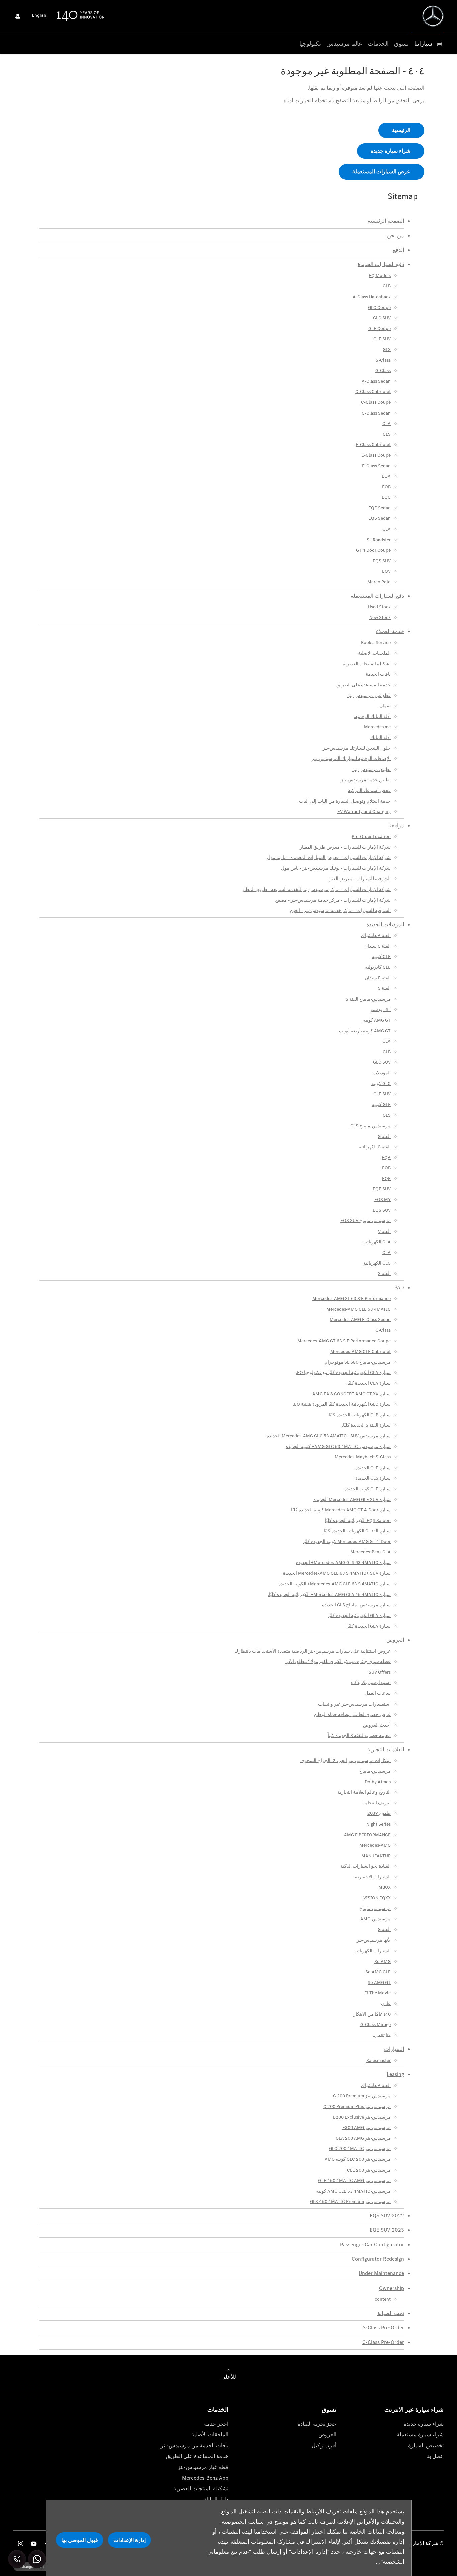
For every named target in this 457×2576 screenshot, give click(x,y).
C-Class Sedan (376, 413)
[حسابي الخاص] (18, 16)
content (383, 2299)
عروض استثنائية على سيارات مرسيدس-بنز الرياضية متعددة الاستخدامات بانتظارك (312, 1651)
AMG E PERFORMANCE (367, 1835)
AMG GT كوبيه (377, 1020)
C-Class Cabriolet (373, 392)
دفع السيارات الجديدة (381, 264)
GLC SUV (382, 318)
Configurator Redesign (378, 2259)
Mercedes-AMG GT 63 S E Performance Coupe (344, 1341)
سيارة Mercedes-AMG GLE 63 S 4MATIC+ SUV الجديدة (337, 1573)
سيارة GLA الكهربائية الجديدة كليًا (359, 1615)
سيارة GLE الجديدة (373, 1468)
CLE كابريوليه (378, 967)
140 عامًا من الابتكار (372, 2014)
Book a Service (376, 643)
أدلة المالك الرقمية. (372, 717)
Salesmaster (379, 2060)
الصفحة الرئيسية (386, 221)
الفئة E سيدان (378, 978)
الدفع (398, 250)
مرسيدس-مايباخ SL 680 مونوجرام (358, 1362)
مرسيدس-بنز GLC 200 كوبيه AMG (358, 2159)
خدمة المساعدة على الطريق (363, 685)
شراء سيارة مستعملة (420, 2434)
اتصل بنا (435, 2456)
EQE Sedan (380, 508)
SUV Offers (380, 1672)
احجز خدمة (216, 2424)
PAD (399, 1287)
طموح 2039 (379, 1813)
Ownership (392, 2288)
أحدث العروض (377, 1725)
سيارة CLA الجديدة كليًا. (369, 1383)
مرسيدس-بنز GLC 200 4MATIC (360, 2149)
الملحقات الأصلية (374, 653)
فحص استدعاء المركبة (369, 790)
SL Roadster (379, 540)
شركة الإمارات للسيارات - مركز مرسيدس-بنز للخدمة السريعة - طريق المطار (316, 889)
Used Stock (379, 607)
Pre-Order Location (371, 837)
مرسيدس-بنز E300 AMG (367, 2128)
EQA (386, 476)
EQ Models (380, 276)
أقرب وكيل (324, 2445)
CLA (387, 423)
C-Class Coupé (376, 402)
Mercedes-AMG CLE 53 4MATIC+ (357, 1309)
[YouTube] (34, 2543)
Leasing (395, 2074)
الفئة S (384, 988)
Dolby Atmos (378, 1782)
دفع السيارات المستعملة (377, 596)
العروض (395, 1640)
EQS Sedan (380, 518)
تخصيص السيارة (426, 2445)
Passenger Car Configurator (372, 2245)
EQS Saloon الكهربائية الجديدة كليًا (358, 1520)
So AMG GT (379, 1982)
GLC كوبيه (381, 1084)
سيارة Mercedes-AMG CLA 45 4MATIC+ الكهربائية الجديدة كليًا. (329, 1594)
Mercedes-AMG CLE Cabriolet (360, 1351)
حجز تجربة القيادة (317, 2424)
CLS (387, 434)
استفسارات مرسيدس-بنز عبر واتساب (354, 1704)
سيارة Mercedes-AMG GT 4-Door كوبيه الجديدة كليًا (341, 1510)
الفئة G (384, 1136)
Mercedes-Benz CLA (371, 1552)
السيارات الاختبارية (373, 1877)
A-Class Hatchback (372, 297)
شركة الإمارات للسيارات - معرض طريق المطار (345, 847)
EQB (386, 487)
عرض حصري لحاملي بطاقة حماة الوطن (352, 1714)
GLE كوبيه (381, 1105)
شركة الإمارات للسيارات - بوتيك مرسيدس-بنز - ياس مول (336, 868)
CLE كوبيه (381, 957)
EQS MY (383, 1200)
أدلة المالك (381, 738)
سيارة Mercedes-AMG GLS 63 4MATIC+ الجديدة (343, 1563)
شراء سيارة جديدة (424, 2424)
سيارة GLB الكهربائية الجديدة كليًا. (359, 1415)
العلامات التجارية (386, 1749)
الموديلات (382, 1073)
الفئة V (384, 1231)
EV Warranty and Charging (364, 811)
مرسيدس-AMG (376, 1919)
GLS (387, 349)
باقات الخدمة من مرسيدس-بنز (195, 2445)
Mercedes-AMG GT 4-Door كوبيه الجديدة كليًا (347, 1542)
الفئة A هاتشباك (376, 935)
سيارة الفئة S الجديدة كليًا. (366, 1425)
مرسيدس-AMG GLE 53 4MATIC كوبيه (353, 2191)
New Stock (380, 618)
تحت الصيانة (391, 2313)
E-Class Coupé (376, 455)
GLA (387, 529)
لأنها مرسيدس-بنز (374, 1940)
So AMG (383, 1961)
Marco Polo (379, 582)
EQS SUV (382, 561)
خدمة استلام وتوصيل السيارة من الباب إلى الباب (345, 801)
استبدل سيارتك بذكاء (371, 1683)
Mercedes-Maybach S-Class (363, 1457)
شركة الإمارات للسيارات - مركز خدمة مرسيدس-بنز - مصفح (333, 900)
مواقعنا (396, 826)
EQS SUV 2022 (387, 2215)
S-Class (383, 360)
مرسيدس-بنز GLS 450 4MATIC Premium (350, 2201)
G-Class (383, 371)
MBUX (385, 1887)
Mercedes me (377, 727)
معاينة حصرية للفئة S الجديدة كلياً (359, 1735)
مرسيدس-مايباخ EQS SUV (365, 1221)
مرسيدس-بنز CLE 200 (369, 2170)
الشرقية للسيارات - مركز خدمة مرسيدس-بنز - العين (340, 910)
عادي (386, 2004)
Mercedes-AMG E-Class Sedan (360, 1320)
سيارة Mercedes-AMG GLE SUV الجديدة (352, 1499)
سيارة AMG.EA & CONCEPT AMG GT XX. (351, 1394)
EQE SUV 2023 (387, 2230)
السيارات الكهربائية (373, 1951)
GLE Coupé (380, 328)
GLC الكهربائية (377, 1263)
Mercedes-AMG (375, 1845)
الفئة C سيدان (378, 946)
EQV (386, 571)
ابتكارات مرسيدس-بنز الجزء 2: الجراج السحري (346, 1761)
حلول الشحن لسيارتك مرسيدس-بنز (357, 748)
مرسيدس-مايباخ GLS (371, 1126)
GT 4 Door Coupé (373, 550)
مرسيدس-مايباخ (375, 1771)
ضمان (385, 706)
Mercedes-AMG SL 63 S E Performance (352, 1299)
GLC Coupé (379, 307)
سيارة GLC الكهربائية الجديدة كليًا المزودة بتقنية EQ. (342, 1404)
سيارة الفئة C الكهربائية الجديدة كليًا (357, 1531)
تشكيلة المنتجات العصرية (367, 664)
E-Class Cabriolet (373, 444)
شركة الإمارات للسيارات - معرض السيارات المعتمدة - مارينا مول (329, 858)
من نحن (396, 236)
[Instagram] (21, 2543)
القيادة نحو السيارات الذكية (365, 1866)
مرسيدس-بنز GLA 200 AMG (363, 2138)
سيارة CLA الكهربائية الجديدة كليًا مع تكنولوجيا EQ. (343, 1372)
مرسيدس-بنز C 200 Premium (362, 2096)
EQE (386, 1179)
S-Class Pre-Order (383, 2327)
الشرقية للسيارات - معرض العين (359, 879)
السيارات (394, 2049)
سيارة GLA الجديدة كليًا (369, 1626)
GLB (387, 286)
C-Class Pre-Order (383, 2342)
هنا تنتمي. (382, 2035)
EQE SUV (382, 1189)
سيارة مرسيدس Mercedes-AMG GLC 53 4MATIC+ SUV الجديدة (329, 1436)
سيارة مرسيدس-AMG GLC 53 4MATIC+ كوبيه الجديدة (338, 1447)
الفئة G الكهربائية (375, 1147)
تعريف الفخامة (377, 1803)
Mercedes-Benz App (205, 2478)
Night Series (379, 1824)
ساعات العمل (378, 1693)
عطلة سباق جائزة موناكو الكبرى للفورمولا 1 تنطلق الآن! (338, 1662)
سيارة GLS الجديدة (373, 1478)
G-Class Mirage (376, 2025)
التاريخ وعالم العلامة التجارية (364, 1792)
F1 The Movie (378, 1993)
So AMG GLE (378, 1972)
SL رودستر (380, 1009)
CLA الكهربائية (377, 1242)
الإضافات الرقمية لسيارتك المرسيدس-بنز (351, 759)
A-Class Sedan (376, 381)
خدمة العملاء (390, 631)
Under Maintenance (381, 2273)
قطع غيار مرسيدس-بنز (369, 695)
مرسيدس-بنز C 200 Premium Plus (357, 2106)
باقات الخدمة (378, 674)
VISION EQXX (377, 1898)
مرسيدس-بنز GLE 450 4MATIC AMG (354, 2180)
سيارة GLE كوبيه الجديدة (368, 1489)
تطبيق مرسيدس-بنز (372, 769)
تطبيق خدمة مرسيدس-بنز (366, 780)
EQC (386, 497)
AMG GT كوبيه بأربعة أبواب (365, 1031)
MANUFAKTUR (376, 1856)
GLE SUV (382, 339)
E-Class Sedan (376, 466)
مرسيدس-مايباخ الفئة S (368, 999)
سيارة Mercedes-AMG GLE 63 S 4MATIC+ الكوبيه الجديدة (335, 1584)
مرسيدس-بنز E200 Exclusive (362, 2117)
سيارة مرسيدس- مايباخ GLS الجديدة (356, 1605)
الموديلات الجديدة (385, 924)
